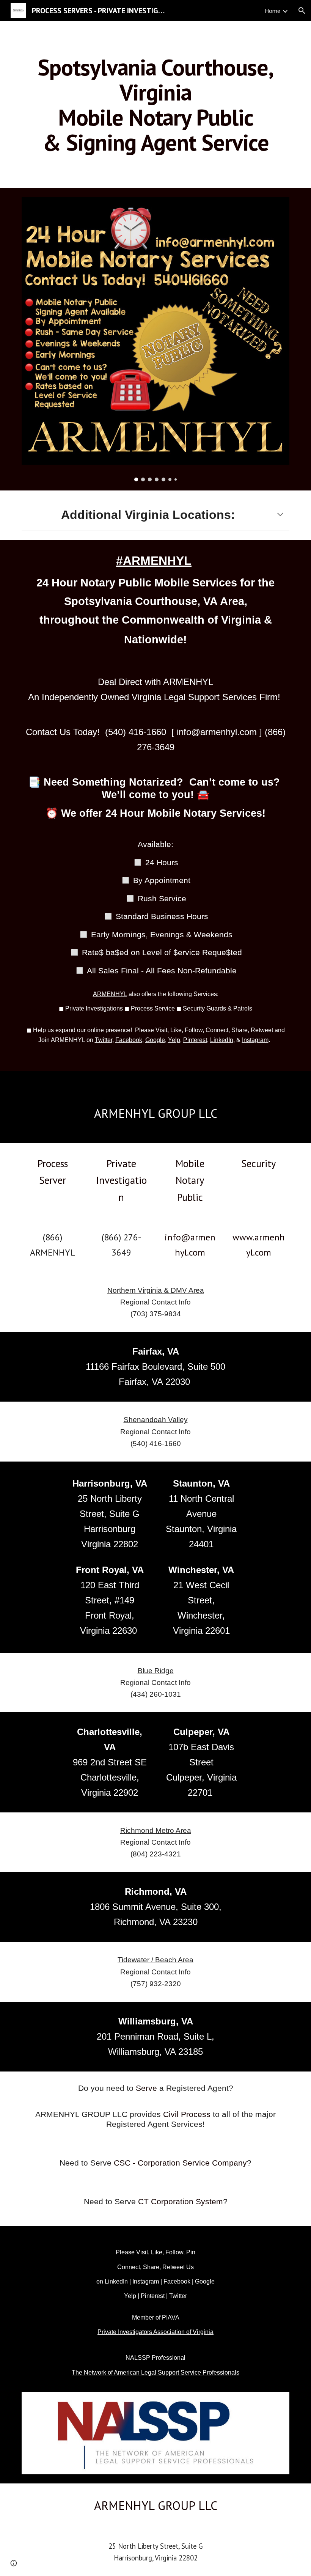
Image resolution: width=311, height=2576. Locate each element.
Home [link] (273, 11)
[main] (155, 105)
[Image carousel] (155, 339)
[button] (302, 11)
